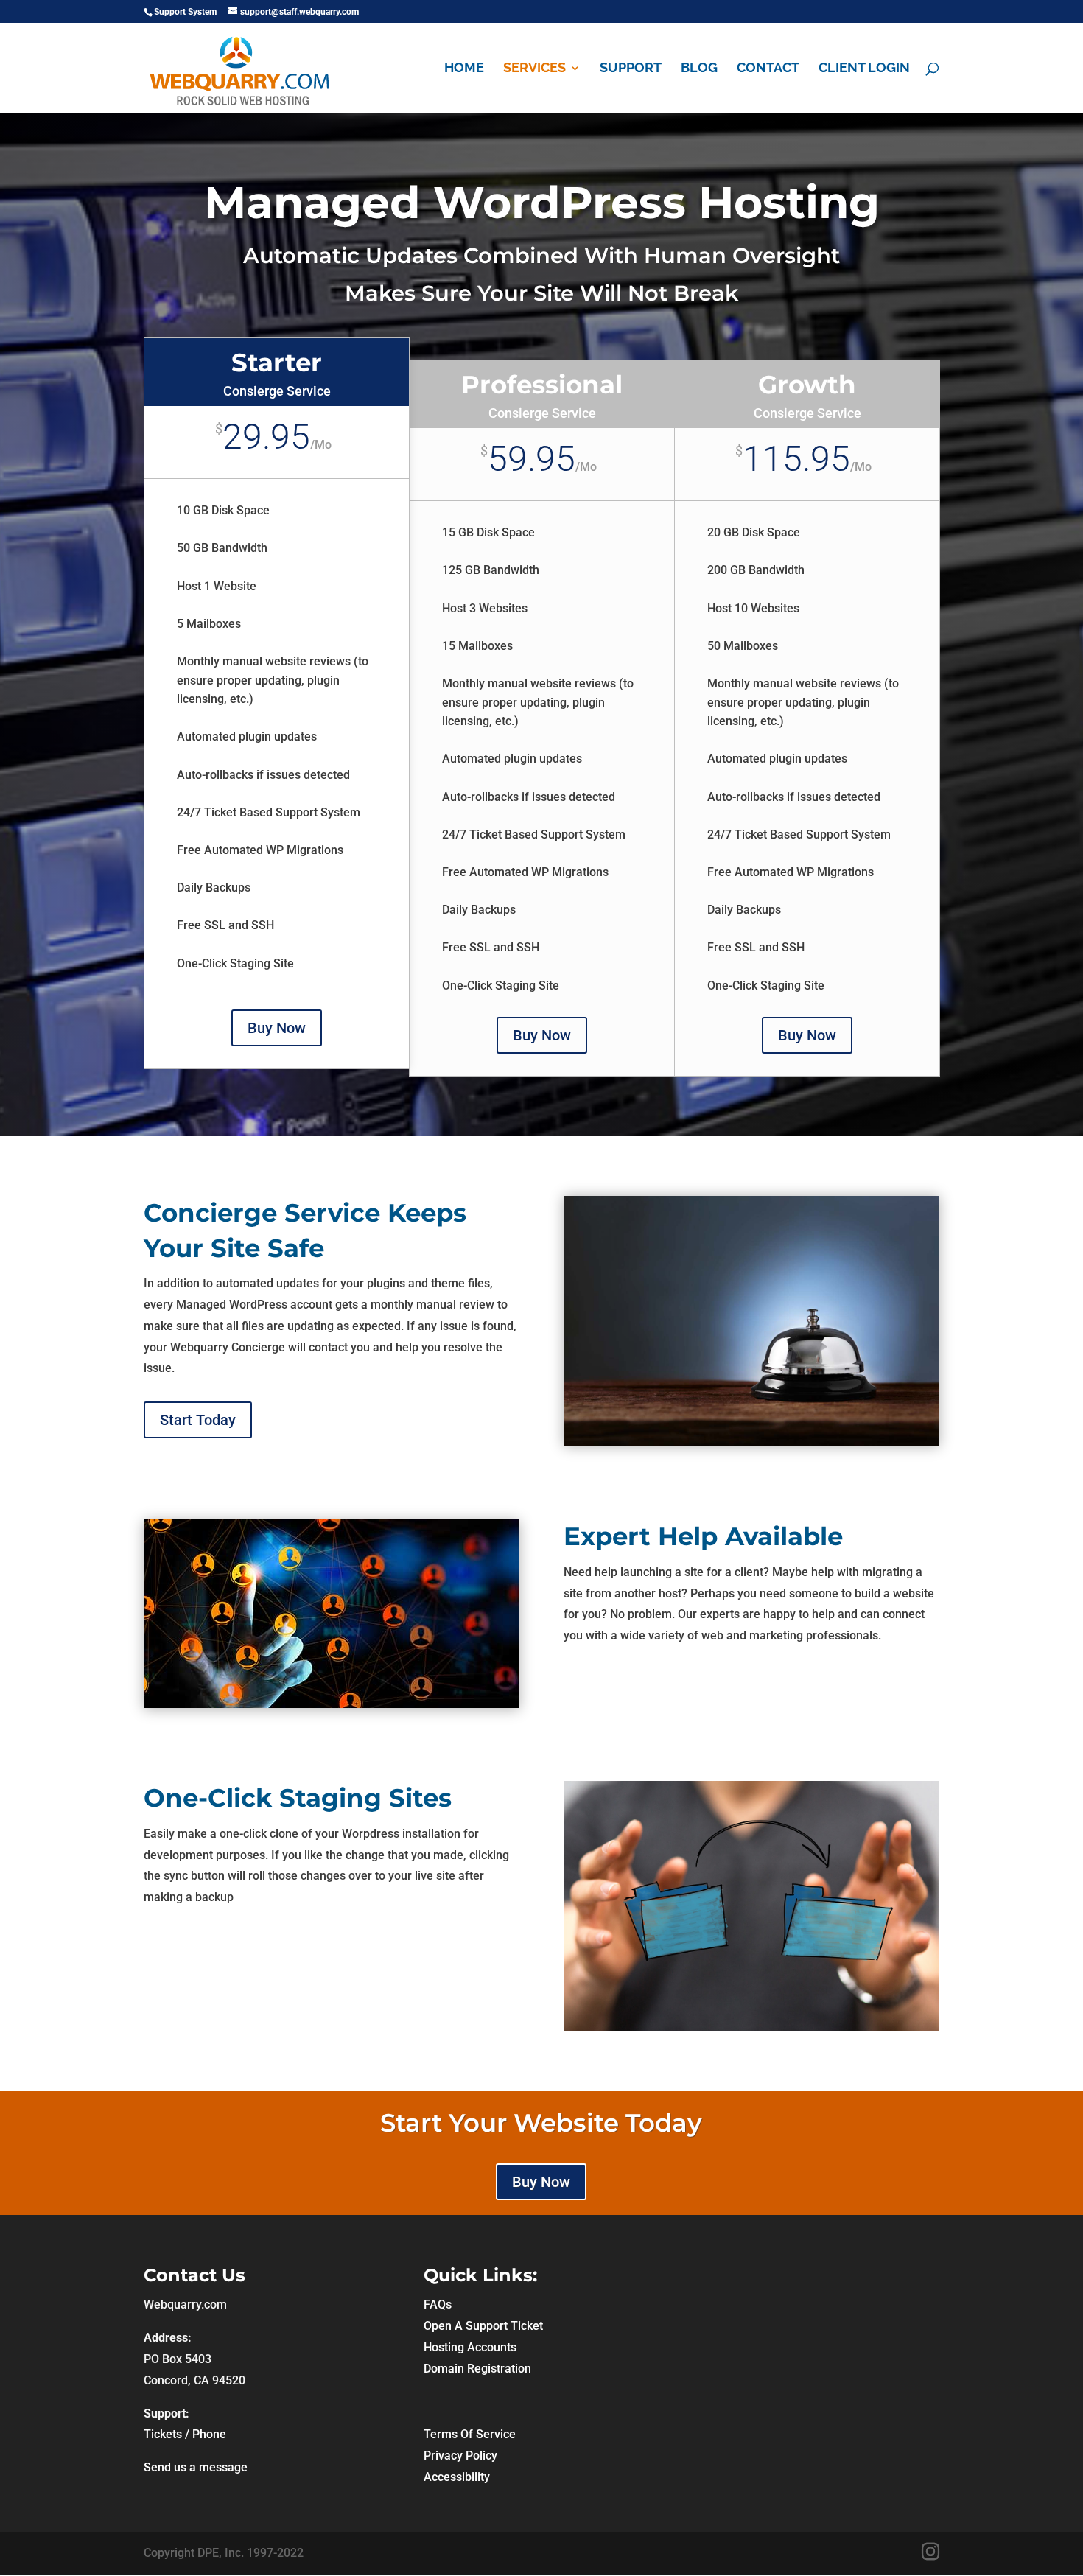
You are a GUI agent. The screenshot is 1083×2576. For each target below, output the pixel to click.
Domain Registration (477, 2369)
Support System (185, 12)
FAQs (438, 2304)
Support (631, 69)
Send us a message (196, 2467)
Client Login (864, 69)
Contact (768, 69)
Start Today (198, 1420)
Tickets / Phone (185, 2434)
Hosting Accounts (470, 2347)
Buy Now (277, 1028)
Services (535, 69)
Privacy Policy (460, 2456)
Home (464, 69)
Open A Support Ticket (483, 2326)
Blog (699, 69)
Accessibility (457, 2477)
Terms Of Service (470, 2434)
